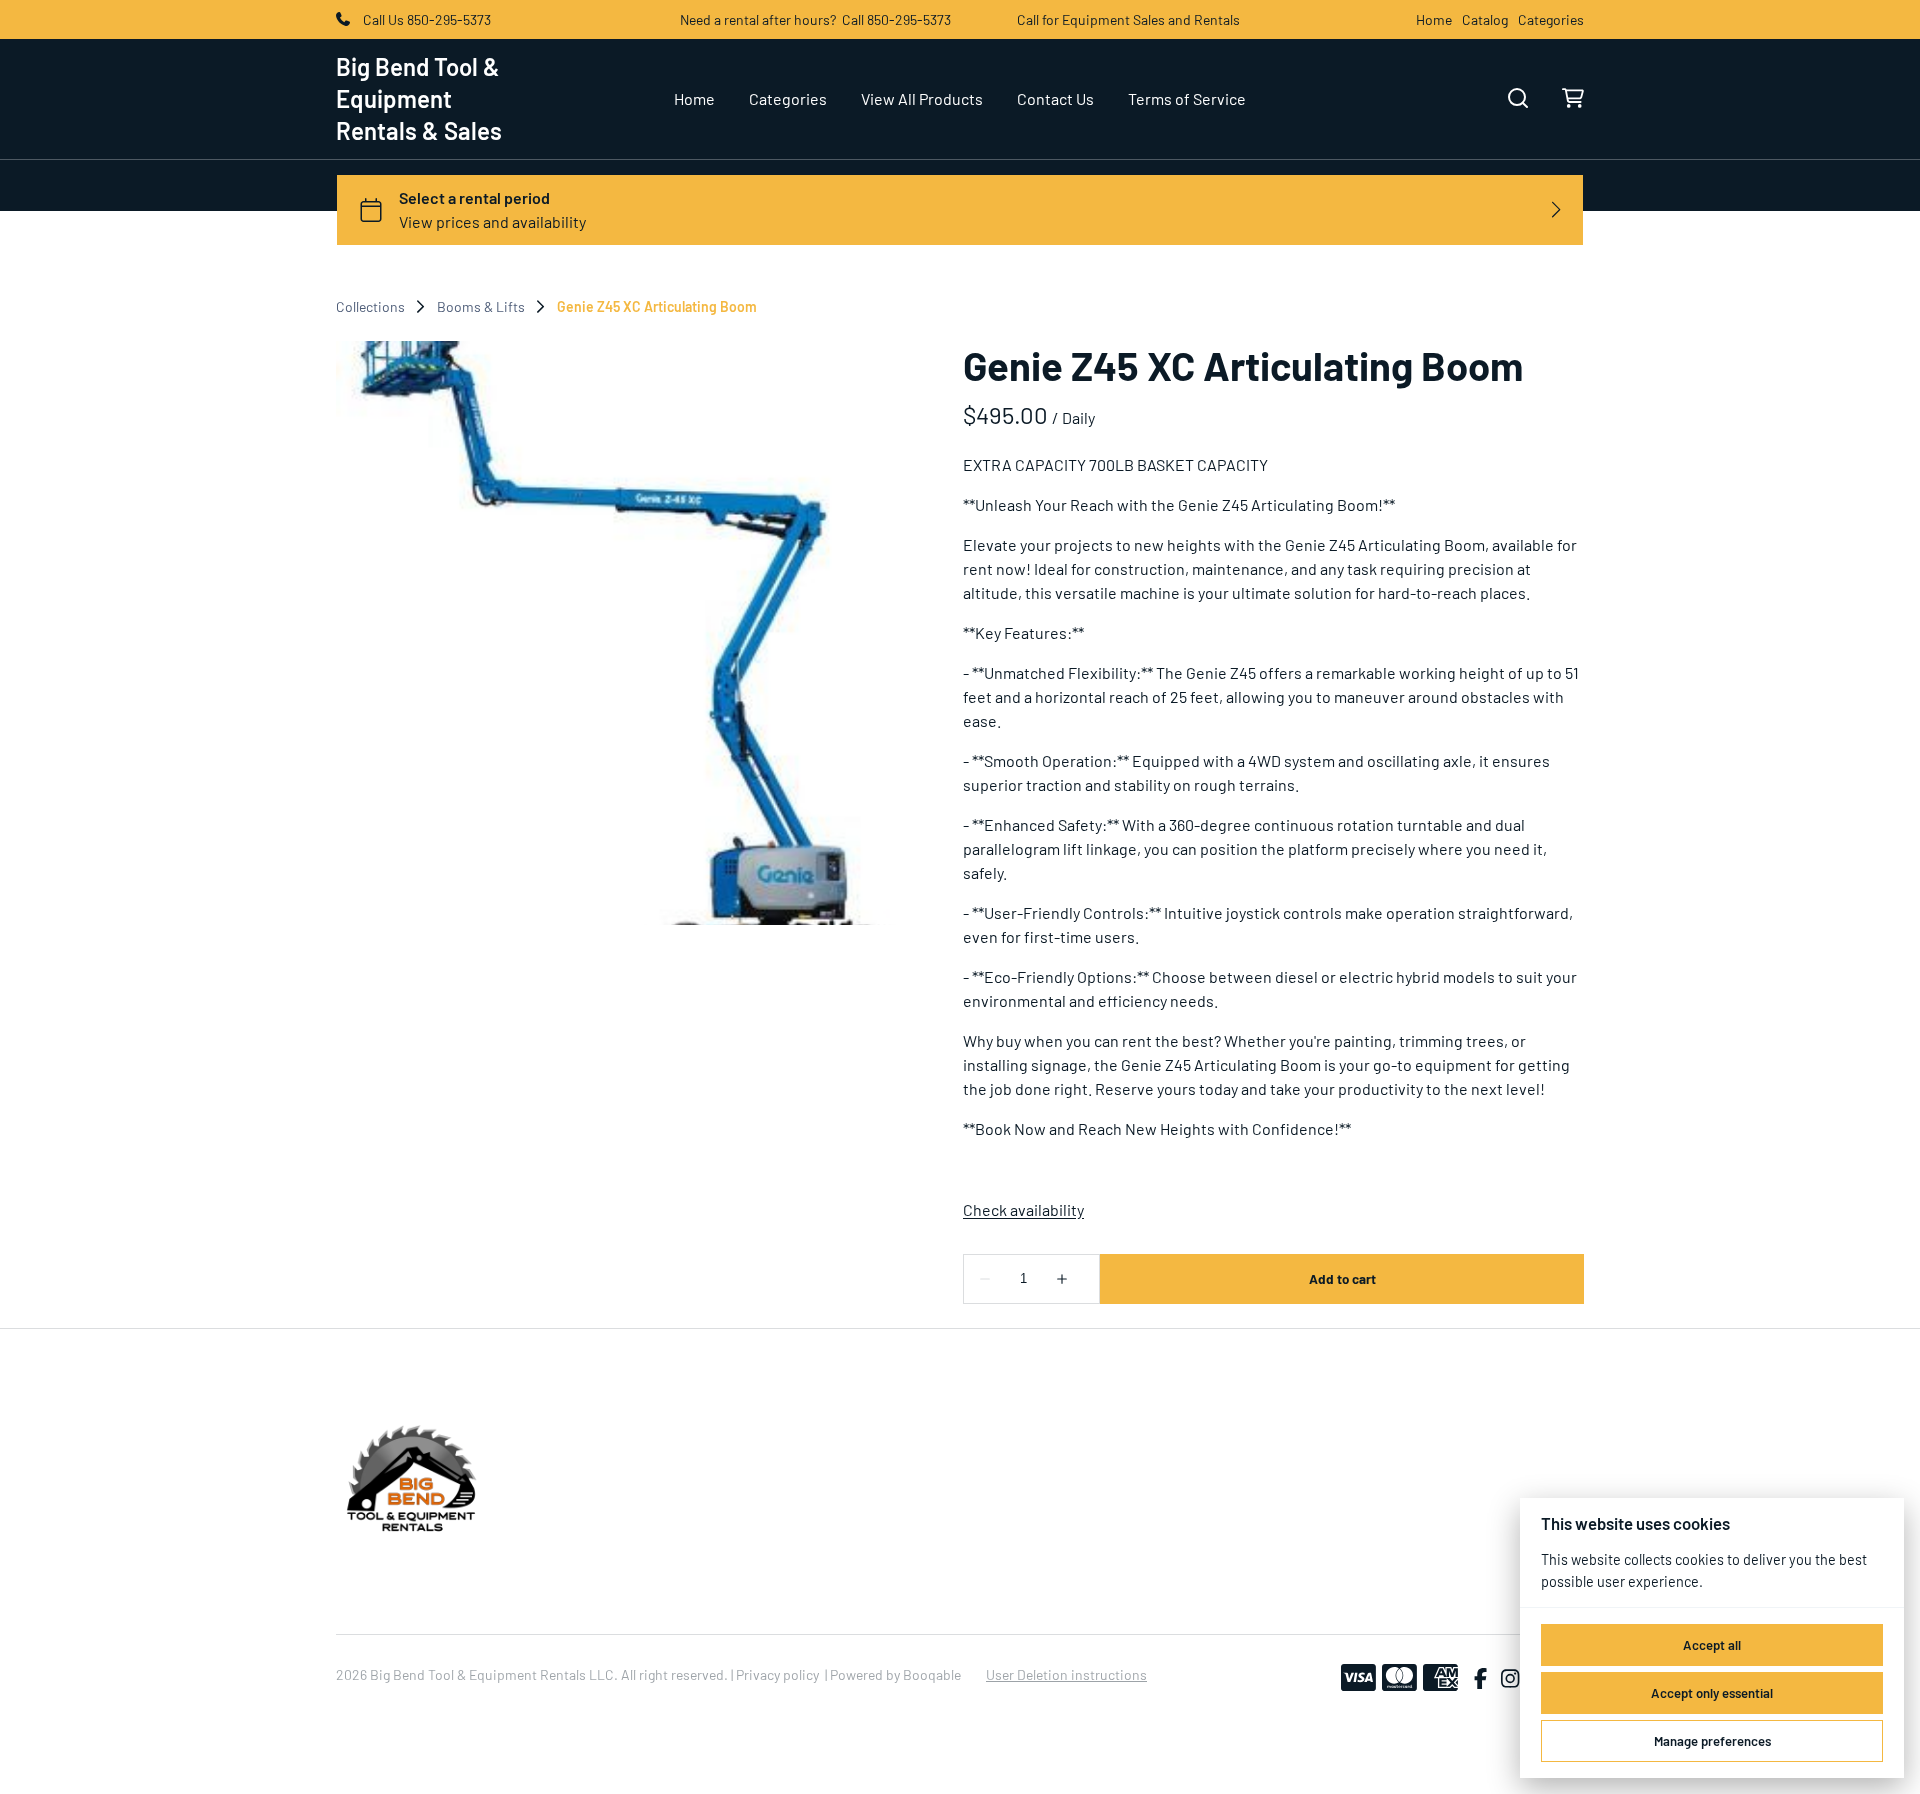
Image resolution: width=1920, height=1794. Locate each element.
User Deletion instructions (1066, 1674)
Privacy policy (777, 1674)
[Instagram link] (1510, 1678)
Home (1434, 20)
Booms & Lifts (481, 307)
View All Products (922, 98)
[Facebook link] (1480, 1678)
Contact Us (1055, 98)
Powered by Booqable (895, 1674)
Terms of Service (1187, 98)
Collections (370, 307)
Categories (1551, 20)
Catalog (1485, 20)
